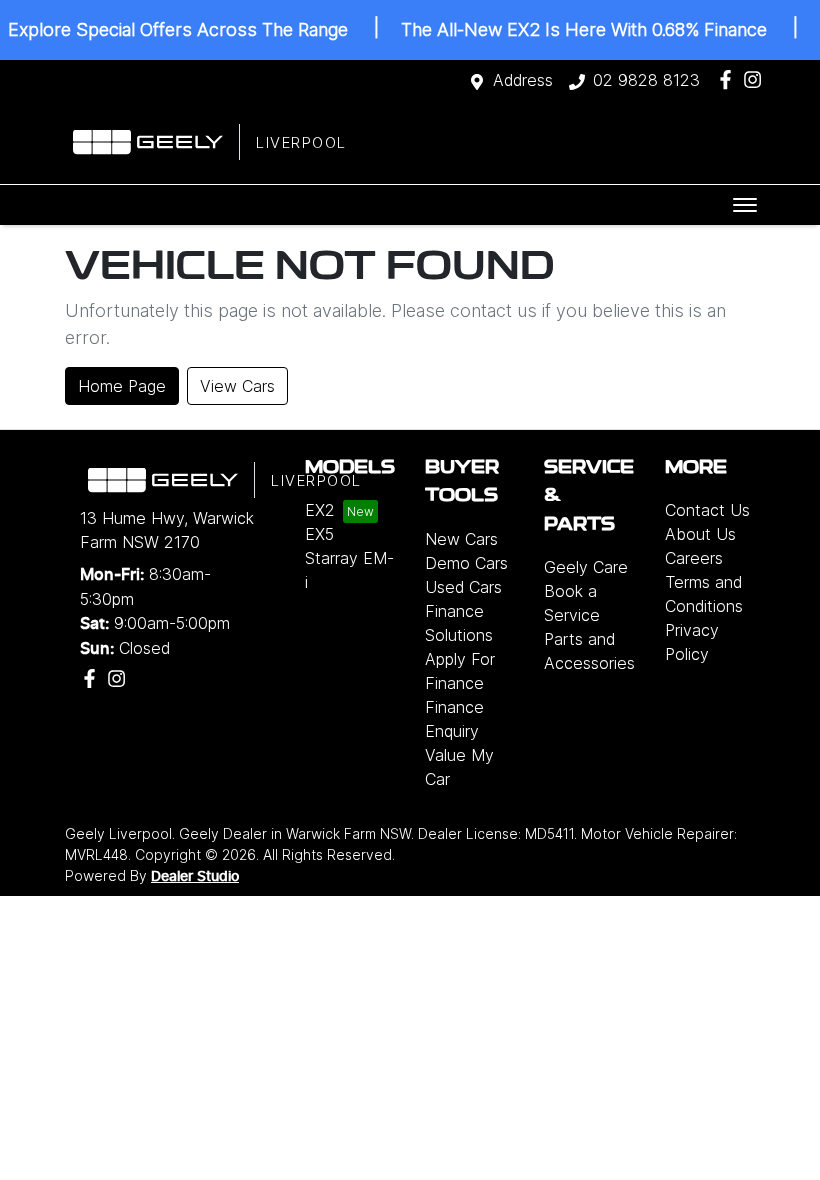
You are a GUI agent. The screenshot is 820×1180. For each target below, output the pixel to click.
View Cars (237, 386)
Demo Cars (466, 563)
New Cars (461, 539)
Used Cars (463, 587)
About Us (700, 534)
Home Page (122, 386)
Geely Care (586, 567)
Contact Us (707, 510)
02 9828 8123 (646, 80)
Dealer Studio (195, 877)
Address (523, 80)
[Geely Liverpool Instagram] (756, 79)
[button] (745, 205)
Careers (694, 558)
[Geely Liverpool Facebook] (729, 79)
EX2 (320, 510)
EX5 (319, 534)
